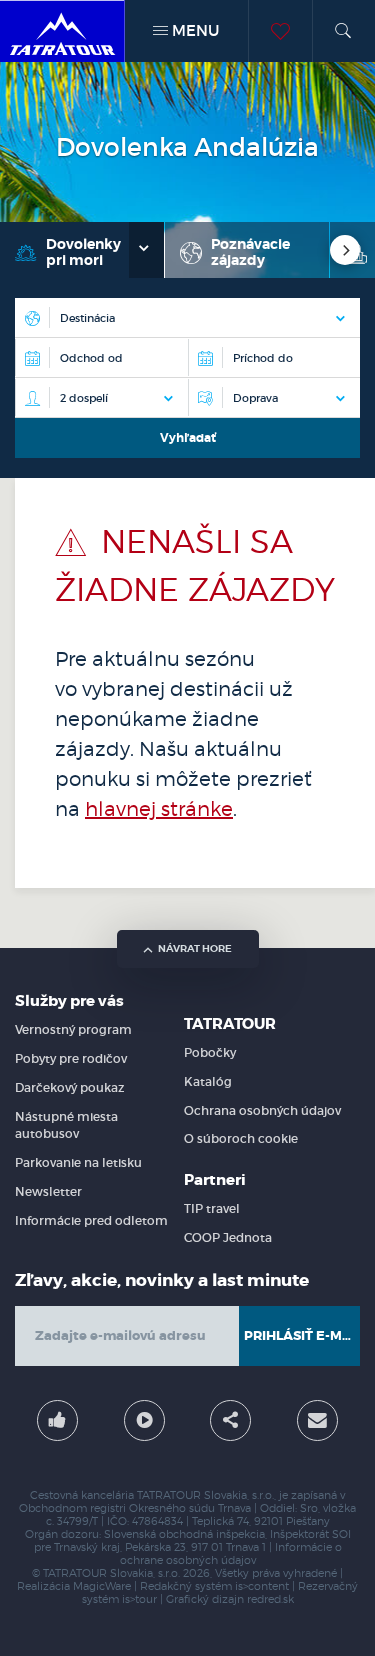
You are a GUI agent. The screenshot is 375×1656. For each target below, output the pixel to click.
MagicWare (102, 1586)
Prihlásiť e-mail (302, 1335)
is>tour (139, 1599)
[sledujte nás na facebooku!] (57, 1420)
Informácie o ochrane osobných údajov (231, 1554)
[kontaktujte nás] (317, 1420)
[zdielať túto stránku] (230, 1420)
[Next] (345, 250)
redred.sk (270, 1599)
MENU (193, 30)
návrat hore (195, 948)
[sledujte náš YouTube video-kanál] (144, 1420)
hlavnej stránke (159, 809)
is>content (262, 1586)
